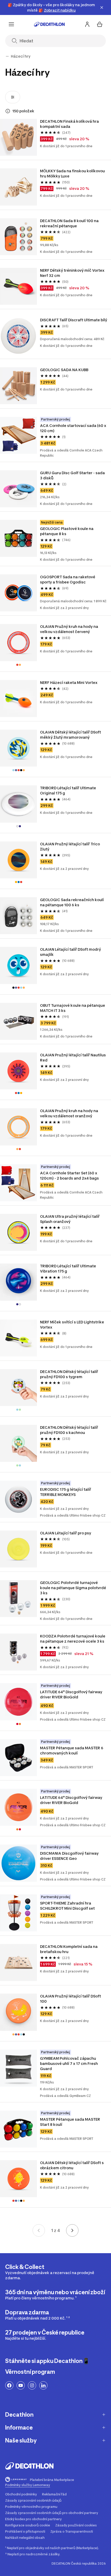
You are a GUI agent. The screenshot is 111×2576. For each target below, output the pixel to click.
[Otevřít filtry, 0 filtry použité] (13, 97)
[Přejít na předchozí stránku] (39, 2230)
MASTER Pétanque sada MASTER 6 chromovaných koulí (72, 1750)
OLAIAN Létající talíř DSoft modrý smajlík (71, 952)
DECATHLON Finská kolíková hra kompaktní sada (70, 124)
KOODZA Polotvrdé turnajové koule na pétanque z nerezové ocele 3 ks (73, 1639)
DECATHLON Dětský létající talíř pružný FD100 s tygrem (69, 1374)
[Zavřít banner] (102, 7)
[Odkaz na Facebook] (9, 2385)
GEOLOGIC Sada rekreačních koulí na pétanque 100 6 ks (72, 902)
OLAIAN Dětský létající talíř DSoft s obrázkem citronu (72, 2165)
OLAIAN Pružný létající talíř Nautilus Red (73, 1057)
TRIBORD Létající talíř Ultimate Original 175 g (68, 790)
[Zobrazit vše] (7, 56)
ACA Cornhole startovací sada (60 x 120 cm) (74, 428)
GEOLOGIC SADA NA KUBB (64, 370)
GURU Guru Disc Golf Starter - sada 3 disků (73, 475)
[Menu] (11, 24)
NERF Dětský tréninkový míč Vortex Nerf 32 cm (73, 273)
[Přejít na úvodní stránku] (49, 24)
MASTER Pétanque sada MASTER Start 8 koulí (70, 2122)
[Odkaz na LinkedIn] (43, 2385)
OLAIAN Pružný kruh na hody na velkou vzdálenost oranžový (69, 1113)
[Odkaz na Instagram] (32, 2385)
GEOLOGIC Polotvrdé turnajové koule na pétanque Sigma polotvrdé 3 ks (73, 1588)
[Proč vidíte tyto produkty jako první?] (8, 111)
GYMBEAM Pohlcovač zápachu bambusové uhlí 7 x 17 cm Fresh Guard (69, 2063)
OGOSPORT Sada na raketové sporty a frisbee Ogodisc (68, 579)
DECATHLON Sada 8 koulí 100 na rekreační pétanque (70, 223)
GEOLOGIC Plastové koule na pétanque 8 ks (67, 531)
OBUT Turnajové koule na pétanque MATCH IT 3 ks (73, 1008)
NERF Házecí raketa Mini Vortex (69, 682)
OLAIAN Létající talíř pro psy (66, 1533)
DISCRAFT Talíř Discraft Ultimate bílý (74, 320)
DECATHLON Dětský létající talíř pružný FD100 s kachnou (69, 1430)
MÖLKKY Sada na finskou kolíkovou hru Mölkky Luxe (73, 173)
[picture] (18, 137)
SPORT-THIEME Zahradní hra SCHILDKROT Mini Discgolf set (67, 1906)
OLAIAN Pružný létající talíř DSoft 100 (71, 1999)
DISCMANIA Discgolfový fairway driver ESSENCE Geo (70, 1856)
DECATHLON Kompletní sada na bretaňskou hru (69, 1949)
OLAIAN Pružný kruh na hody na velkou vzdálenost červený (69, 629)
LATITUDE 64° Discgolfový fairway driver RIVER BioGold (72, 1694)
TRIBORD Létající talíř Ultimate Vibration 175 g (68, 1269)
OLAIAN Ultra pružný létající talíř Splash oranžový (70, 1219)
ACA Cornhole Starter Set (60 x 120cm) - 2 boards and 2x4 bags (69, 1176)
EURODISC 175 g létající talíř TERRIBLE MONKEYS (66, 1492)
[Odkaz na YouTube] (21, 2385)
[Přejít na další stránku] (72, 2230)
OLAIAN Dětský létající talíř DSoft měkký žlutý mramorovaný (71, 735)
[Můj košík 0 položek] (100, 24)
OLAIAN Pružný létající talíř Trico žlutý (70, 846)
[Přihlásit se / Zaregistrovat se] (87, 24)
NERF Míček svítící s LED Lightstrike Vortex (72, 1325)
